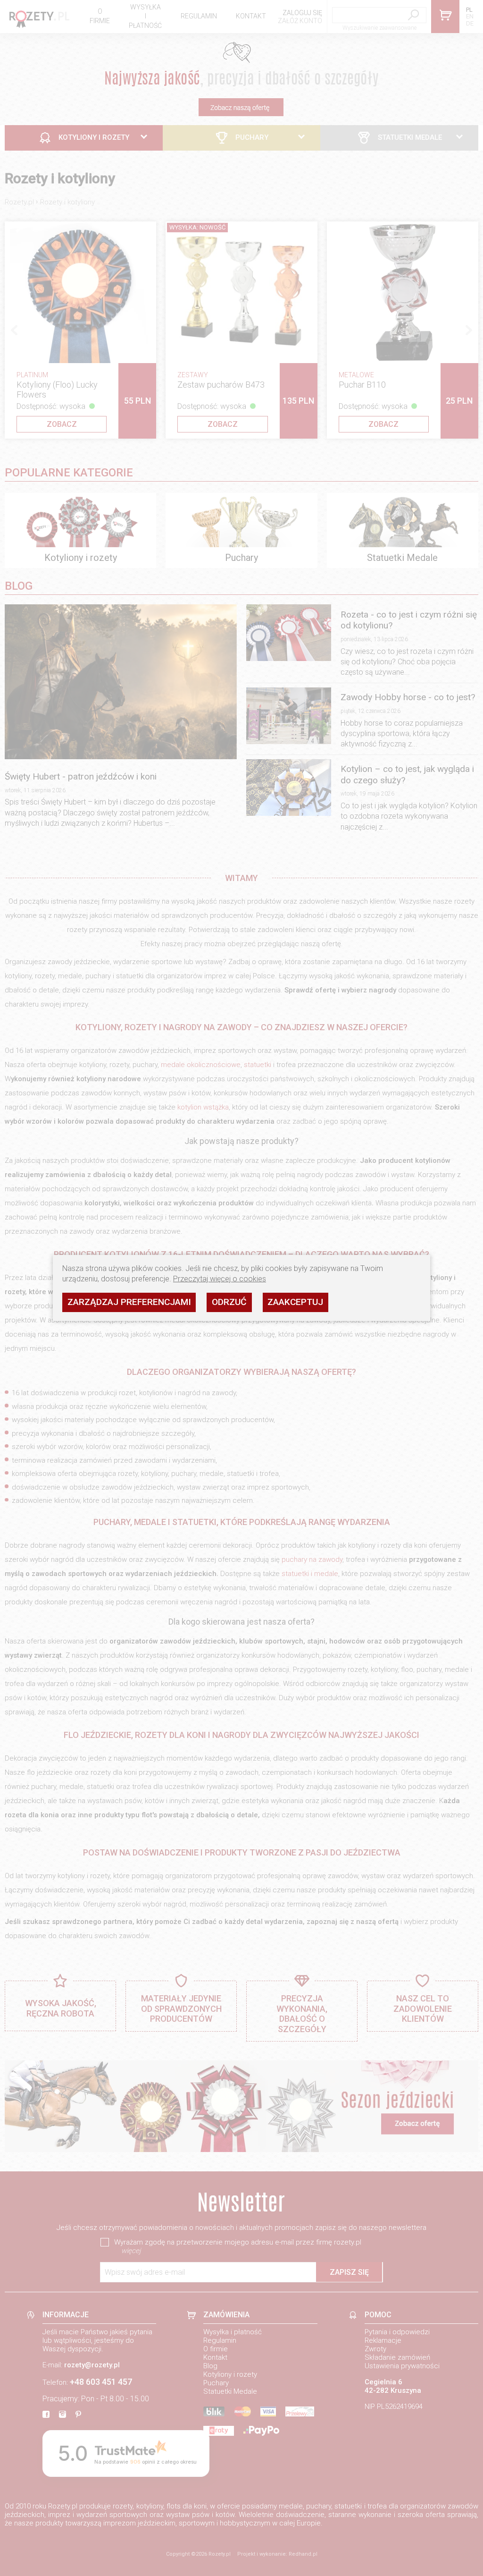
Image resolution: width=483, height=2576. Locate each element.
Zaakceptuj (295, 1302)
